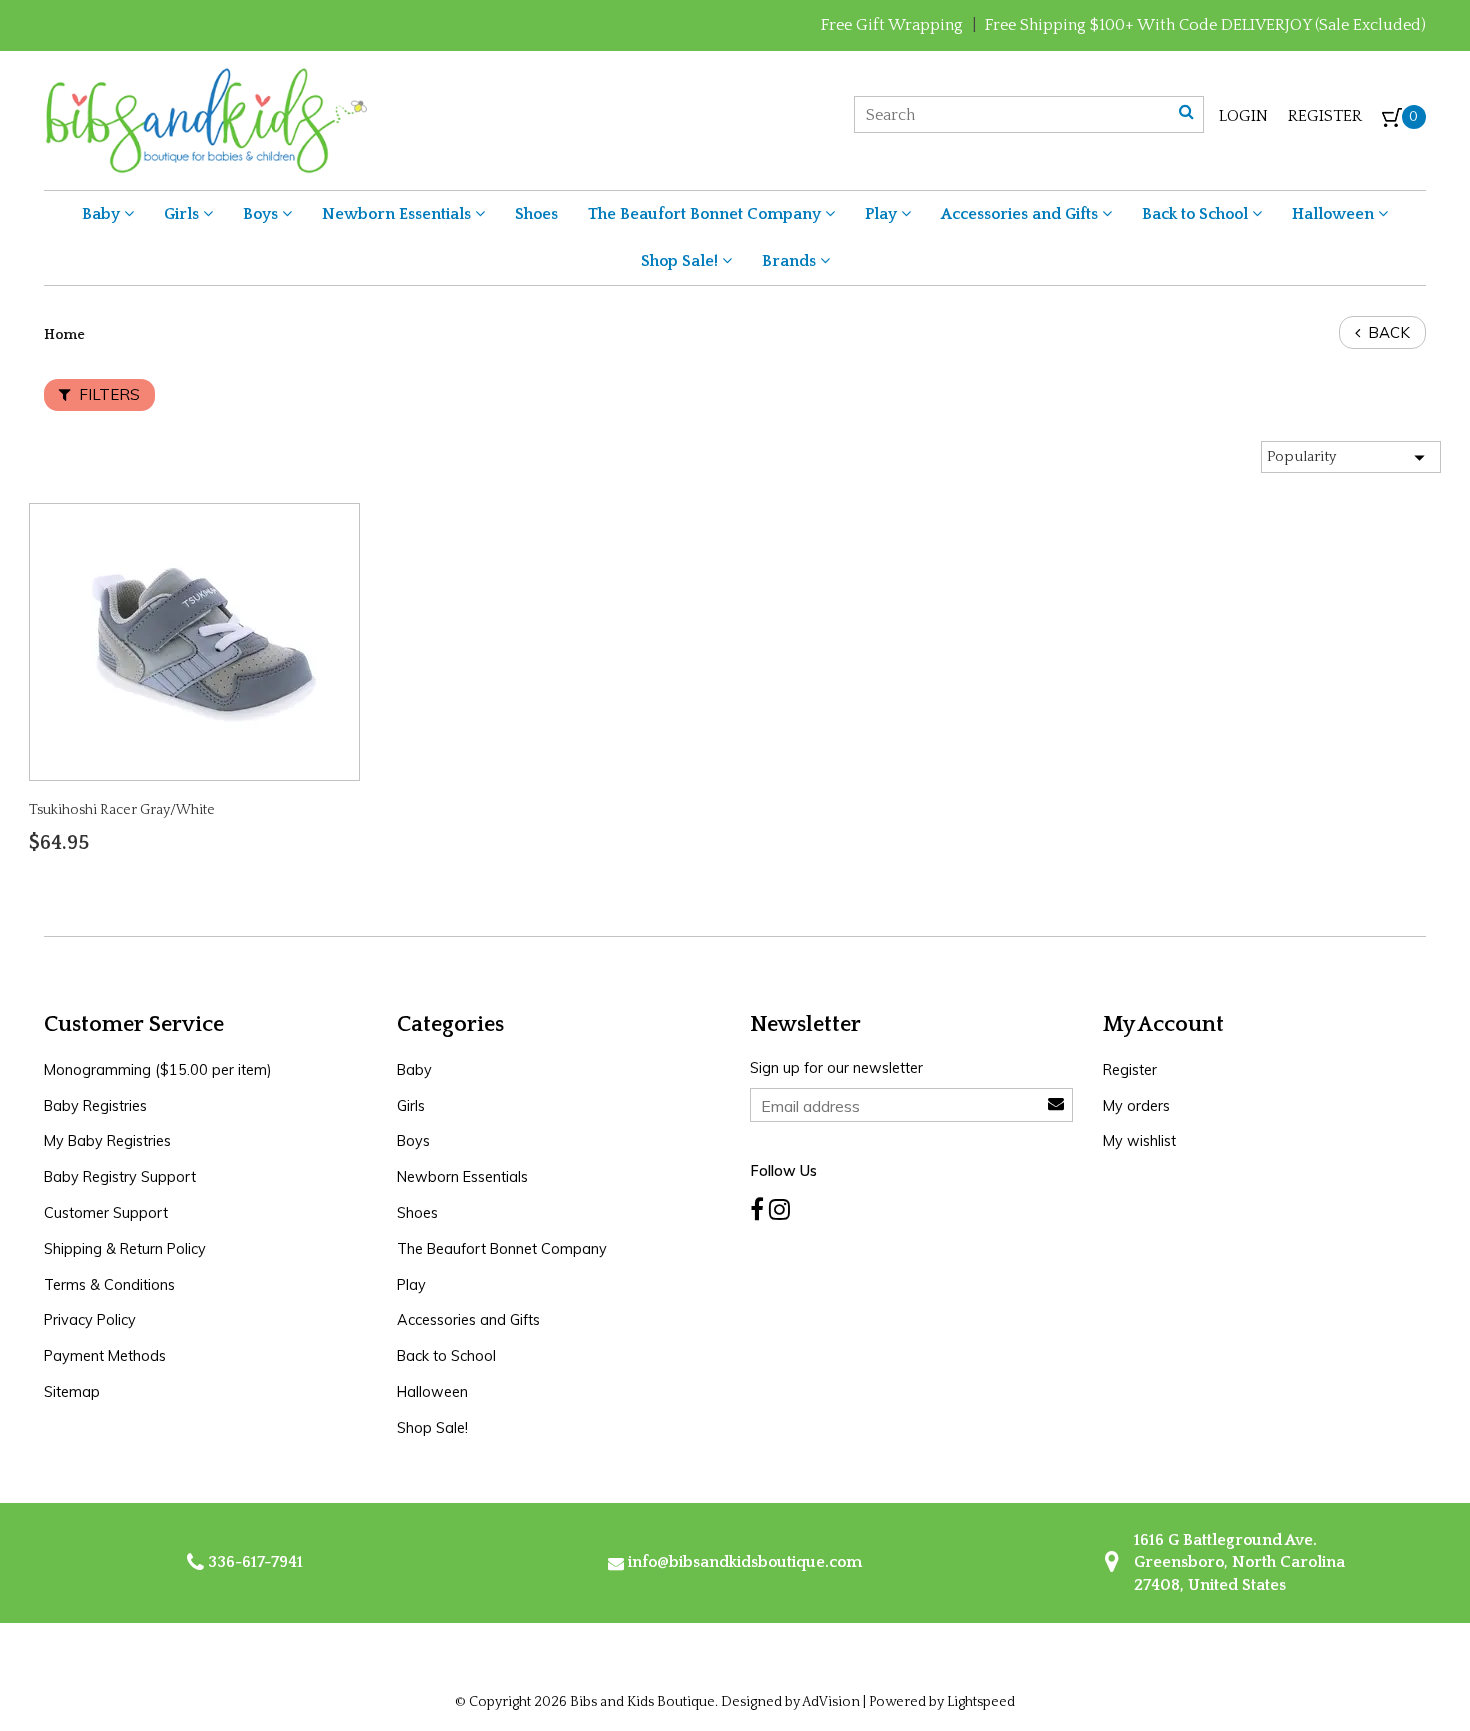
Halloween (1335, 214)
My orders (1136, 1106)
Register (1325, 116)
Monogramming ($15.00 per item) (158, 1070)
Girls (183, 214)
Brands (791, 261)
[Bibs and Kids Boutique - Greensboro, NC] (205, 119)
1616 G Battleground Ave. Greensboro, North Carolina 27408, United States (1237, 1562)
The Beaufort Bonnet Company (706, 214)
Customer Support (106, 1213)
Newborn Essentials (398, 214)
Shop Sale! (681, 261)
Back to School (1197, 214)
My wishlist (1139, 1141)
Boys (262, 214)
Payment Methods (105, 1356)
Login (1243, 116)
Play (883, 214)
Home (64, 335)
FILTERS (107, 394)
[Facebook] (757, 1209)
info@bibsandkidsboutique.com (745, 1562)
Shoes (536, 214)
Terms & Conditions (109, 1285)
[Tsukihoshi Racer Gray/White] (195, 641)
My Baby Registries (107, 1141)
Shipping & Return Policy (125, 1249)
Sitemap (72, 1392)
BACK (1387, 332)
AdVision (831, 1702)
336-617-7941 (253, 1562)
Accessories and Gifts (1021, 214)
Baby (103, 214)
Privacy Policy (90, 1320)
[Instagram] (779, 1209)
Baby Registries (95, 1106)
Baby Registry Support (120, 1177)
